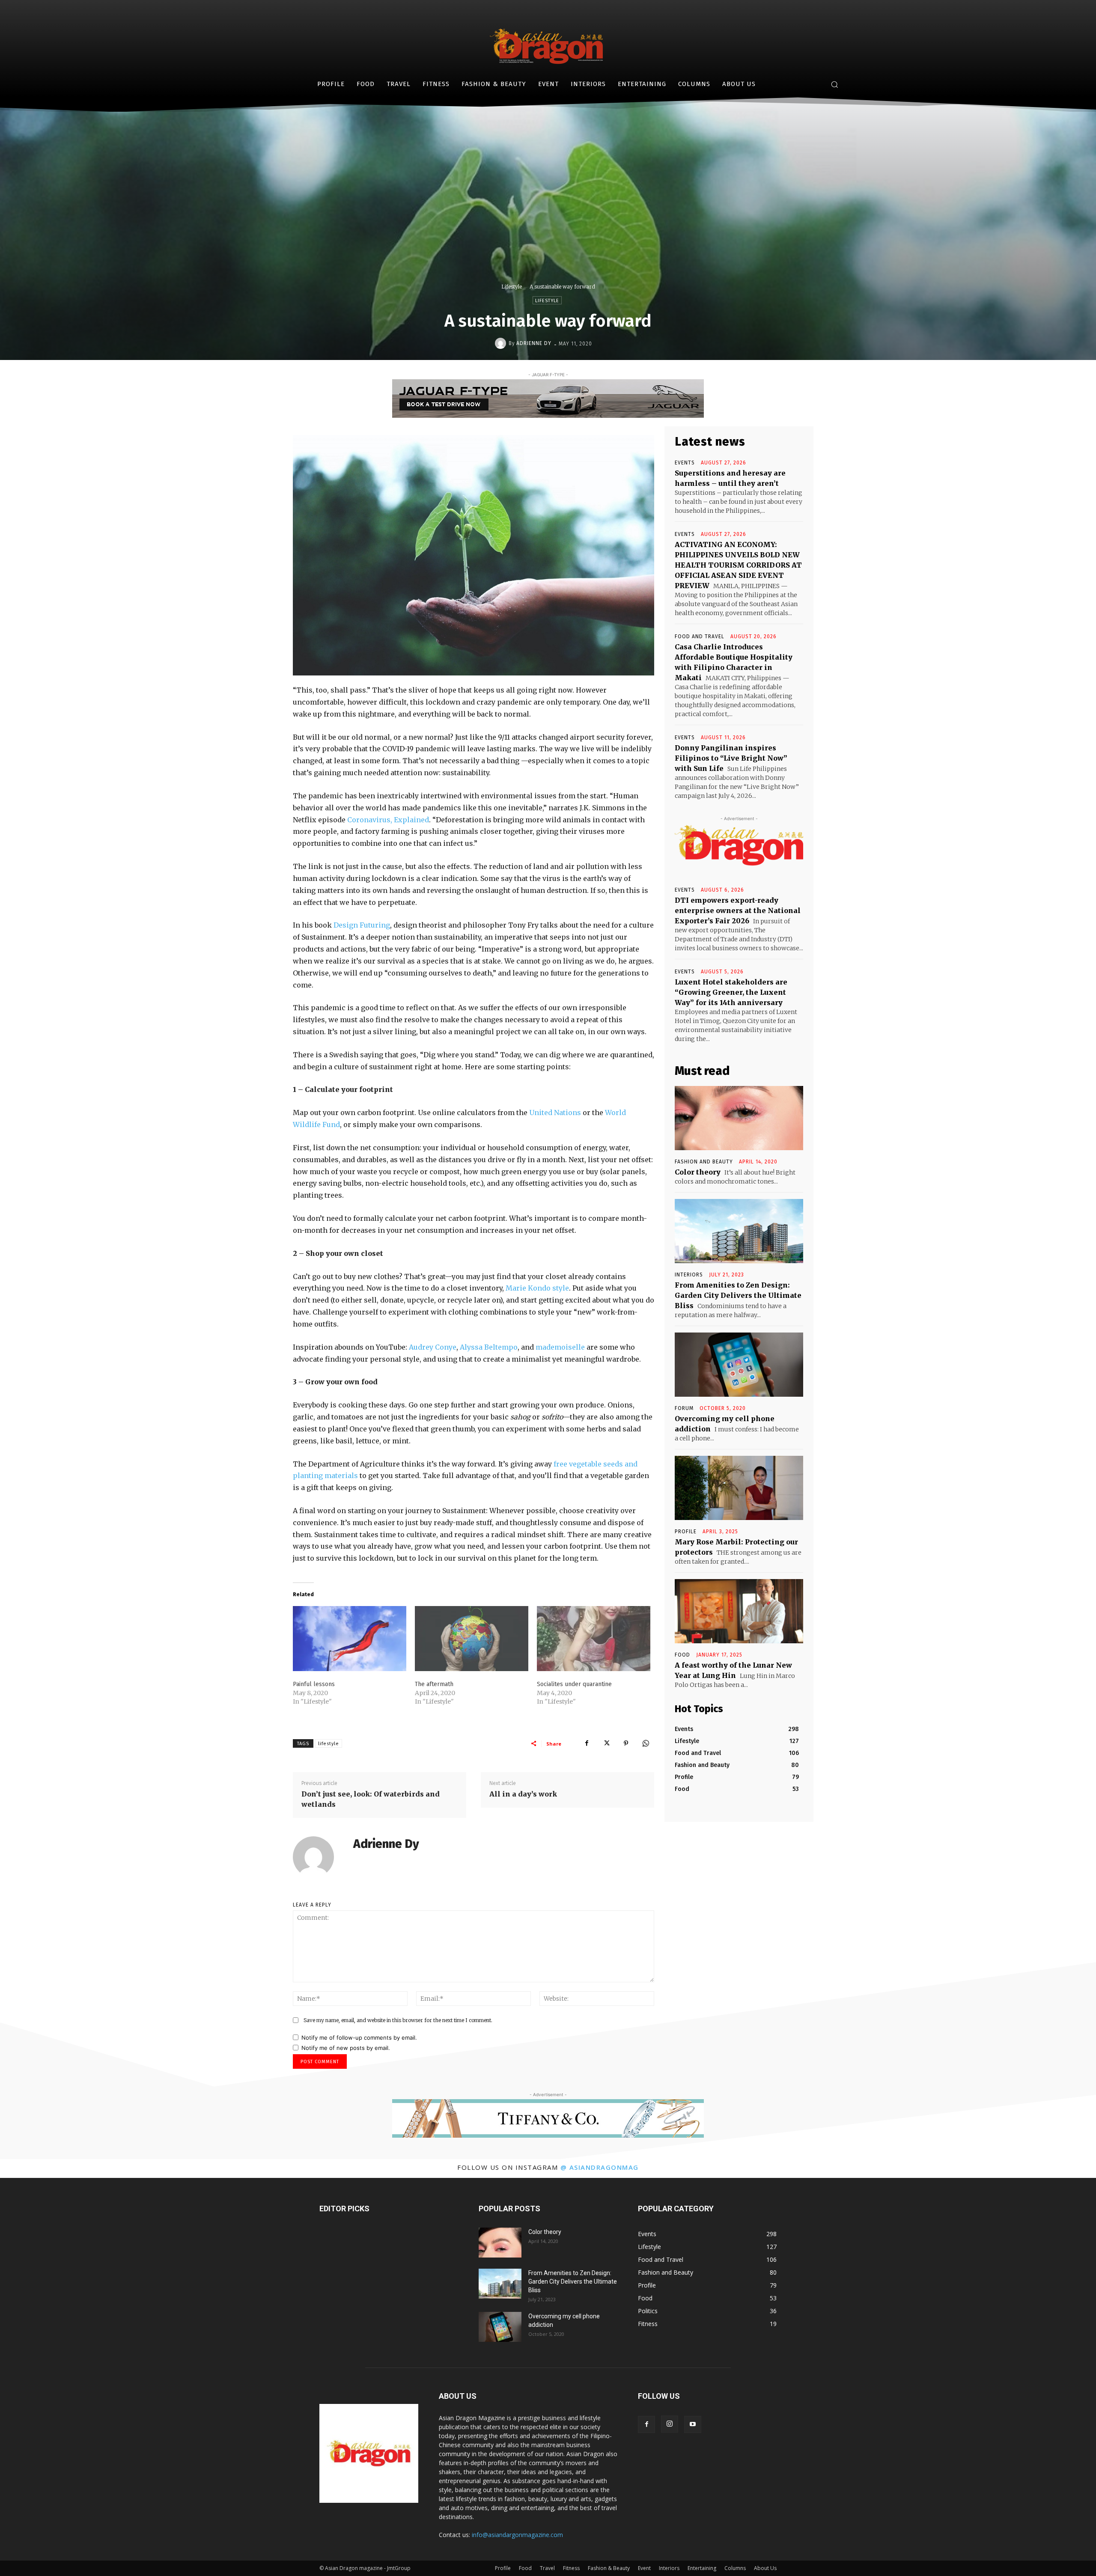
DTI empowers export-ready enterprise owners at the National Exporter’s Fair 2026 (738, 910)
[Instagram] (670, 2424)
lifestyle (329, 1744)
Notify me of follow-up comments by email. (359, 2038)
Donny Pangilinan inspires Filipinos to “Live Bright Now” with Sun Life (731, 758)
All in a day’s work (523, 1794)
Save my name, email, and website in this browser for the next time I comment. (398, 2020)
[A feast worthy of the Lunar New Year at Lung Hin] (739, 1611)
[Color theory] (739, 1118)
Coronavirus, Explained (388, 820)
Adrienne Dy (534, 343)
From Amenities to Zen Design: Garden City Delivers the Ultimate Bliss (738, 1295)
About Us (765, 2568)
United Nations (555, 1112)
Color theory (698, 1172)
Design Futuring (362, 925)
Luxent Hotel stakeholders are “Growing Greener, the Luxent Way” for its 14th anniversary (731, 992)
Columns (735, 2568)
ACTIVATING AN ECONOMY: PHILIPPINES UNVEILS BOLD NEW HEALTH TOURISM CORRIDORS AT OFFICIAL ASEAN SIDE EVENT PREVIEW (738, 565)
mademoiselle (560, 1347)
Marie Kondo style (537, 1288)
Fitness (571, 2568)
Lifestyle (512, 287)
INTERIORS (689, 1275)
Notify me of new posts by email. (346, 2048)
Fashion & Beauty (609, 2568)
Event (644, 2568)
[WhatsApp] (646, 1743)
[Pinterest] (626, 1743)
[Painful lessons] (350, 1638)
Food (682, 1655)
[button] (834, 84)
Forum (684, 1408)
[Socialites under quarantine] (594, 1638)
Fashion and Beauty (704, 1162)
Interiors (669, 2568)
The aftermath (434, 1684)
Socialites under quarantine (574, 1684)
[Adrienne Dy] (502, 343)
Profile (686, 1532)
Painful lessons (314, 1684)
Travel (547, 2568)
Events (685, 463)
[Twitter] (606, 1743)
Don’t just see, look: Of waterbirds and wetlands (371, 1799)
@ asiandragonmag (600, 2167)
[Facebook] (587, 1743)
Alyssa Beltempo (489, 1347)
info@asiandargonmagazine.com (517, 2535)
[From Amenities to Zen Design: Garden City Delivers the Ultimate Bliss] (739, 1231)
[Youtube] (693, 2424)
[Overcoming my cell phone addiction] (739, 1365)
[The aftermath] (472, 1638)
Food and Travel (700, 637)
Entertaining (702, 2568)
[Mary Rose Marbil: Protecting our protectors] (739, 1488)
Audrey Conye (433, 1347)
